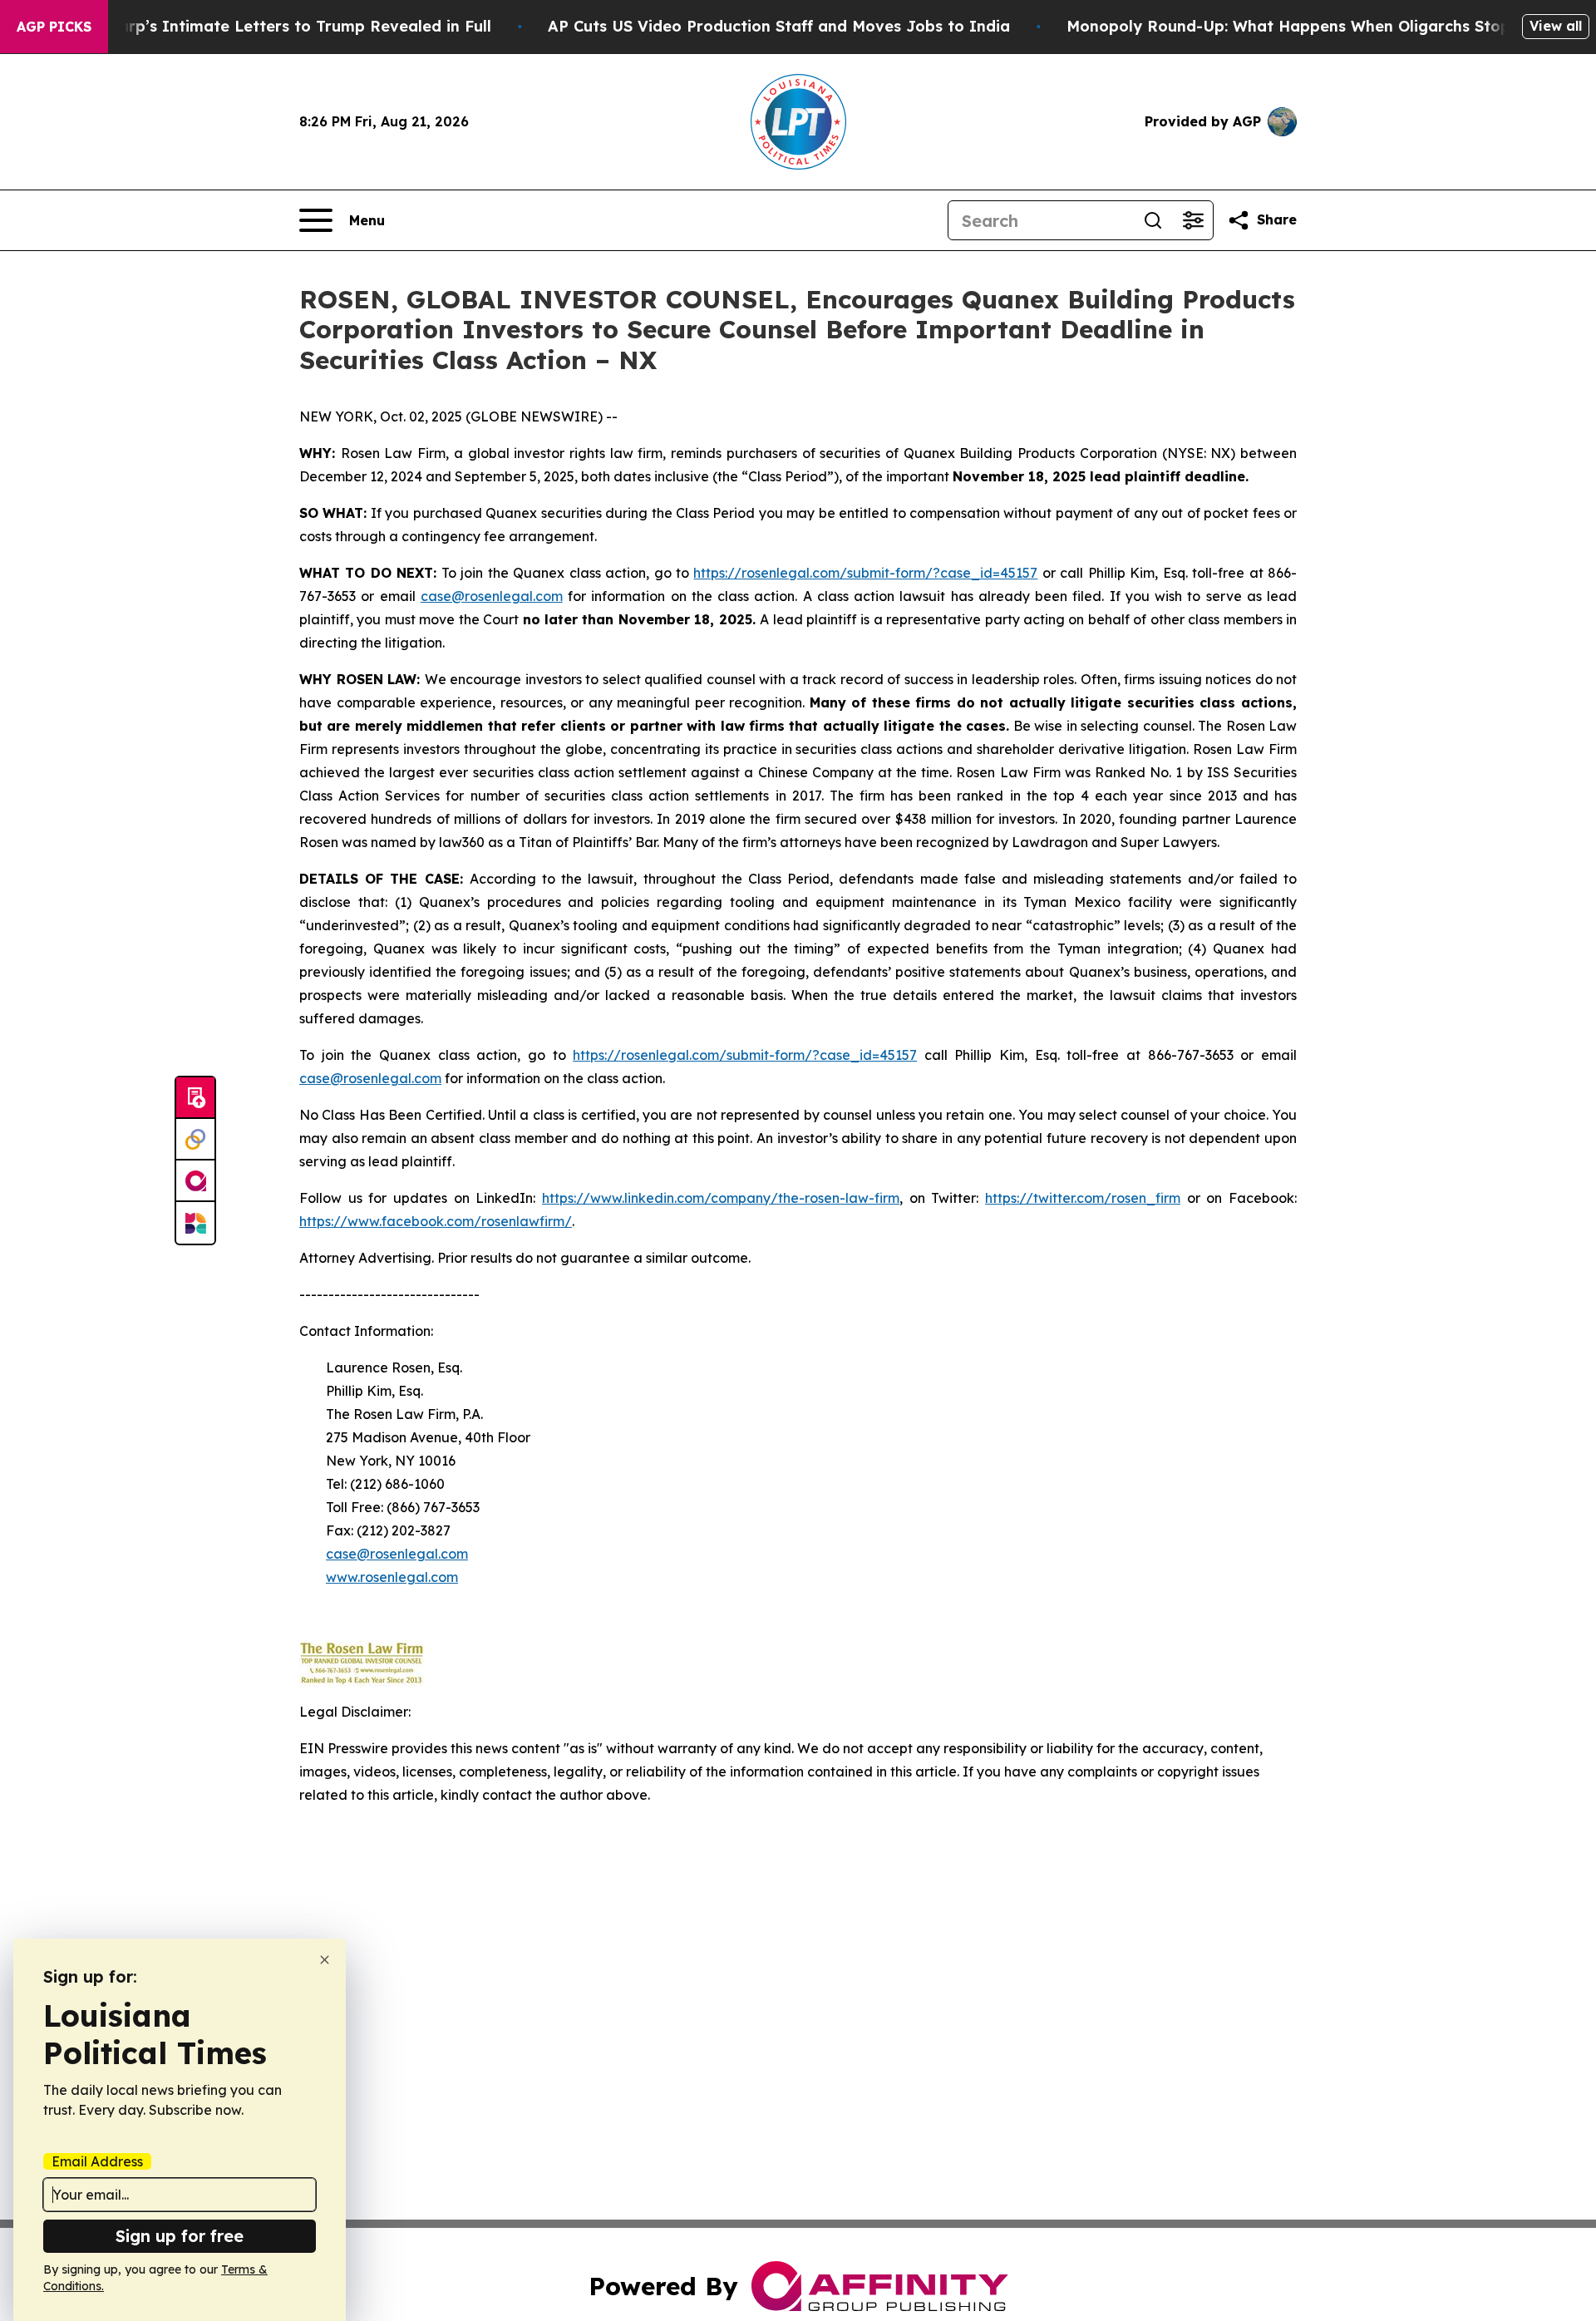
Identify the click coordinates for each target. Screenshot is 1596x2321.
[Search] (1153, 220)
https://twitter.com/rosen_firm (1083, 1198)
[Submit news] (195, 1098)
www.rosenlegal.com (392, 1577)
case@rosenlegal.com (492, 596)
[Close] (325, 1960)
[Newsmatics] (195, 1223)
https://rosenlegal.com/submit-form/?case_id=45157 (865, 573)
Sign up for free (180, 2236)
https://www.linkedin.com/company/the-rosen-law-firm (721, 1198)
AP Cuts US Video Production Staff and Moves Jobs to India (779, 26)
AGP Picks (54, 27)
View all (1556, 26)
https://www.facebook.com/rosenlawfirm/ (436, 1221)
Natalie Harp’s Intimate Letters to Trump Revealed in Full (268, 26)
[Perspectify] (195, 1140)
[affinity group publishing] (195, 1181)
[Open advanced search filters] (1193, 220)
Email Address (97, 2161)
